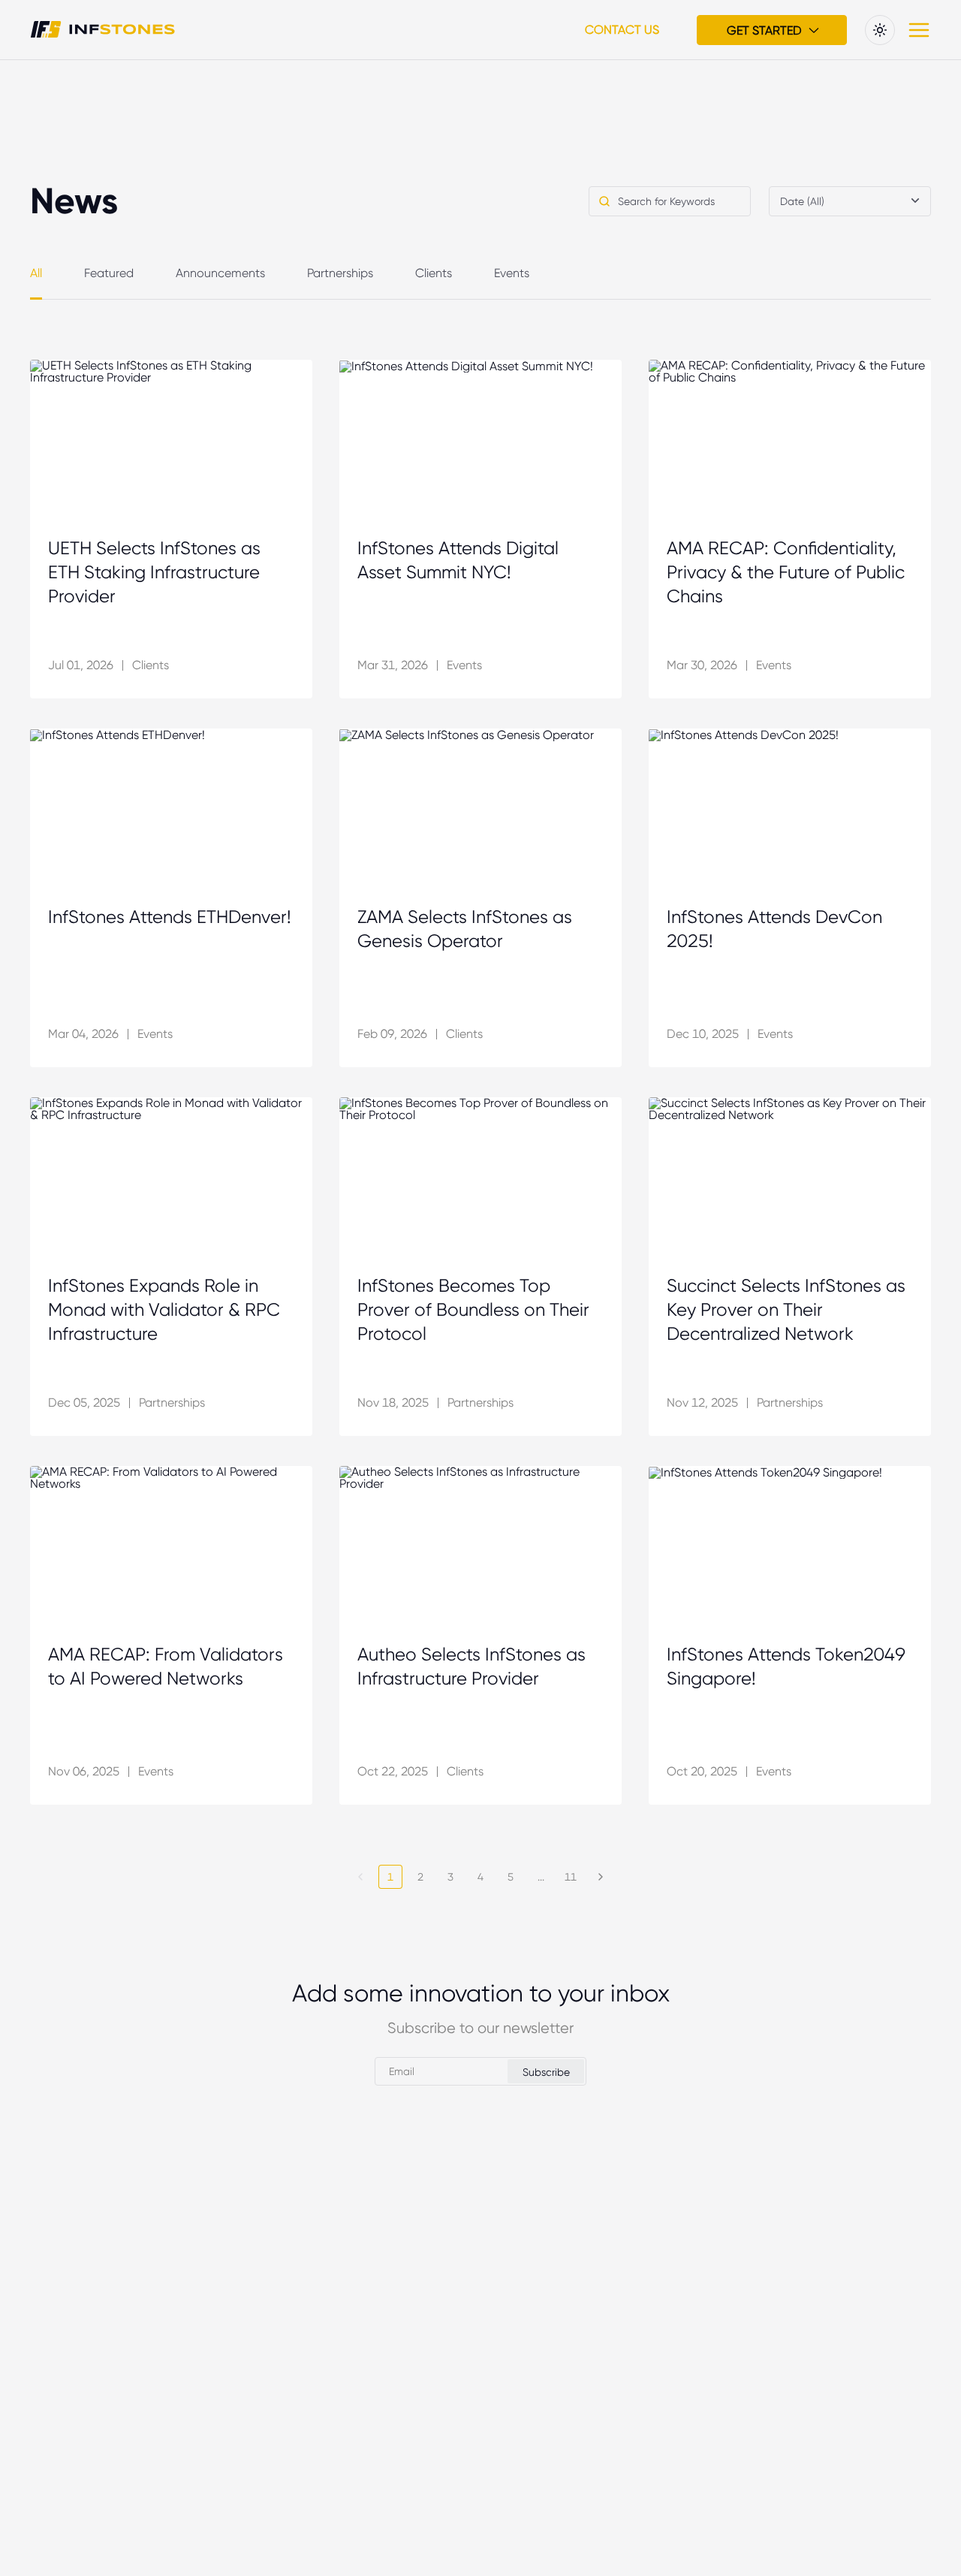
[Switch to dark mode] (880, 30)
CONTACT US (622, 30)
